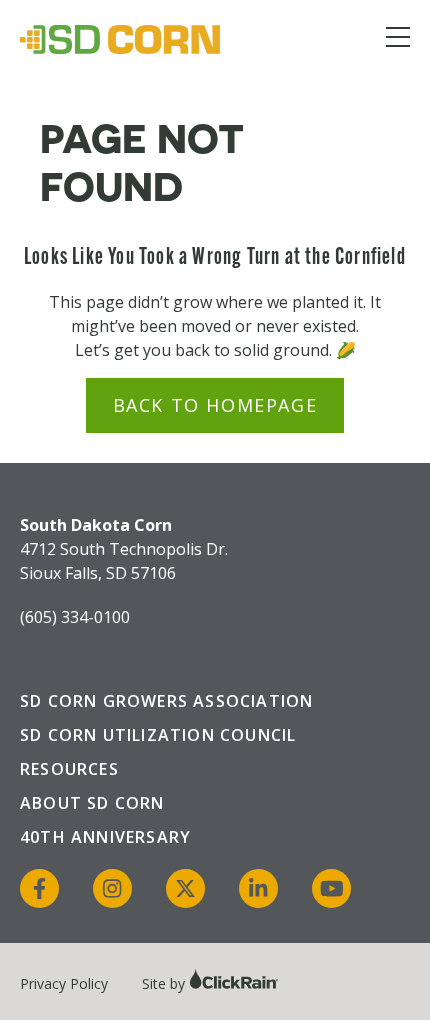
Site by (165, 983)
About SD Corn (92, 803)
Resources (69, 769)
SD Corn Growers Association (166, 701)
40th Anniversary (105, 837)
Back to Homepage (215, 405)
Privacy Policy (64, 983)
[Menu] (398, 40)
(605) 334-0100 (75, 617)
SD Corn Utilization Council (158, 735)
